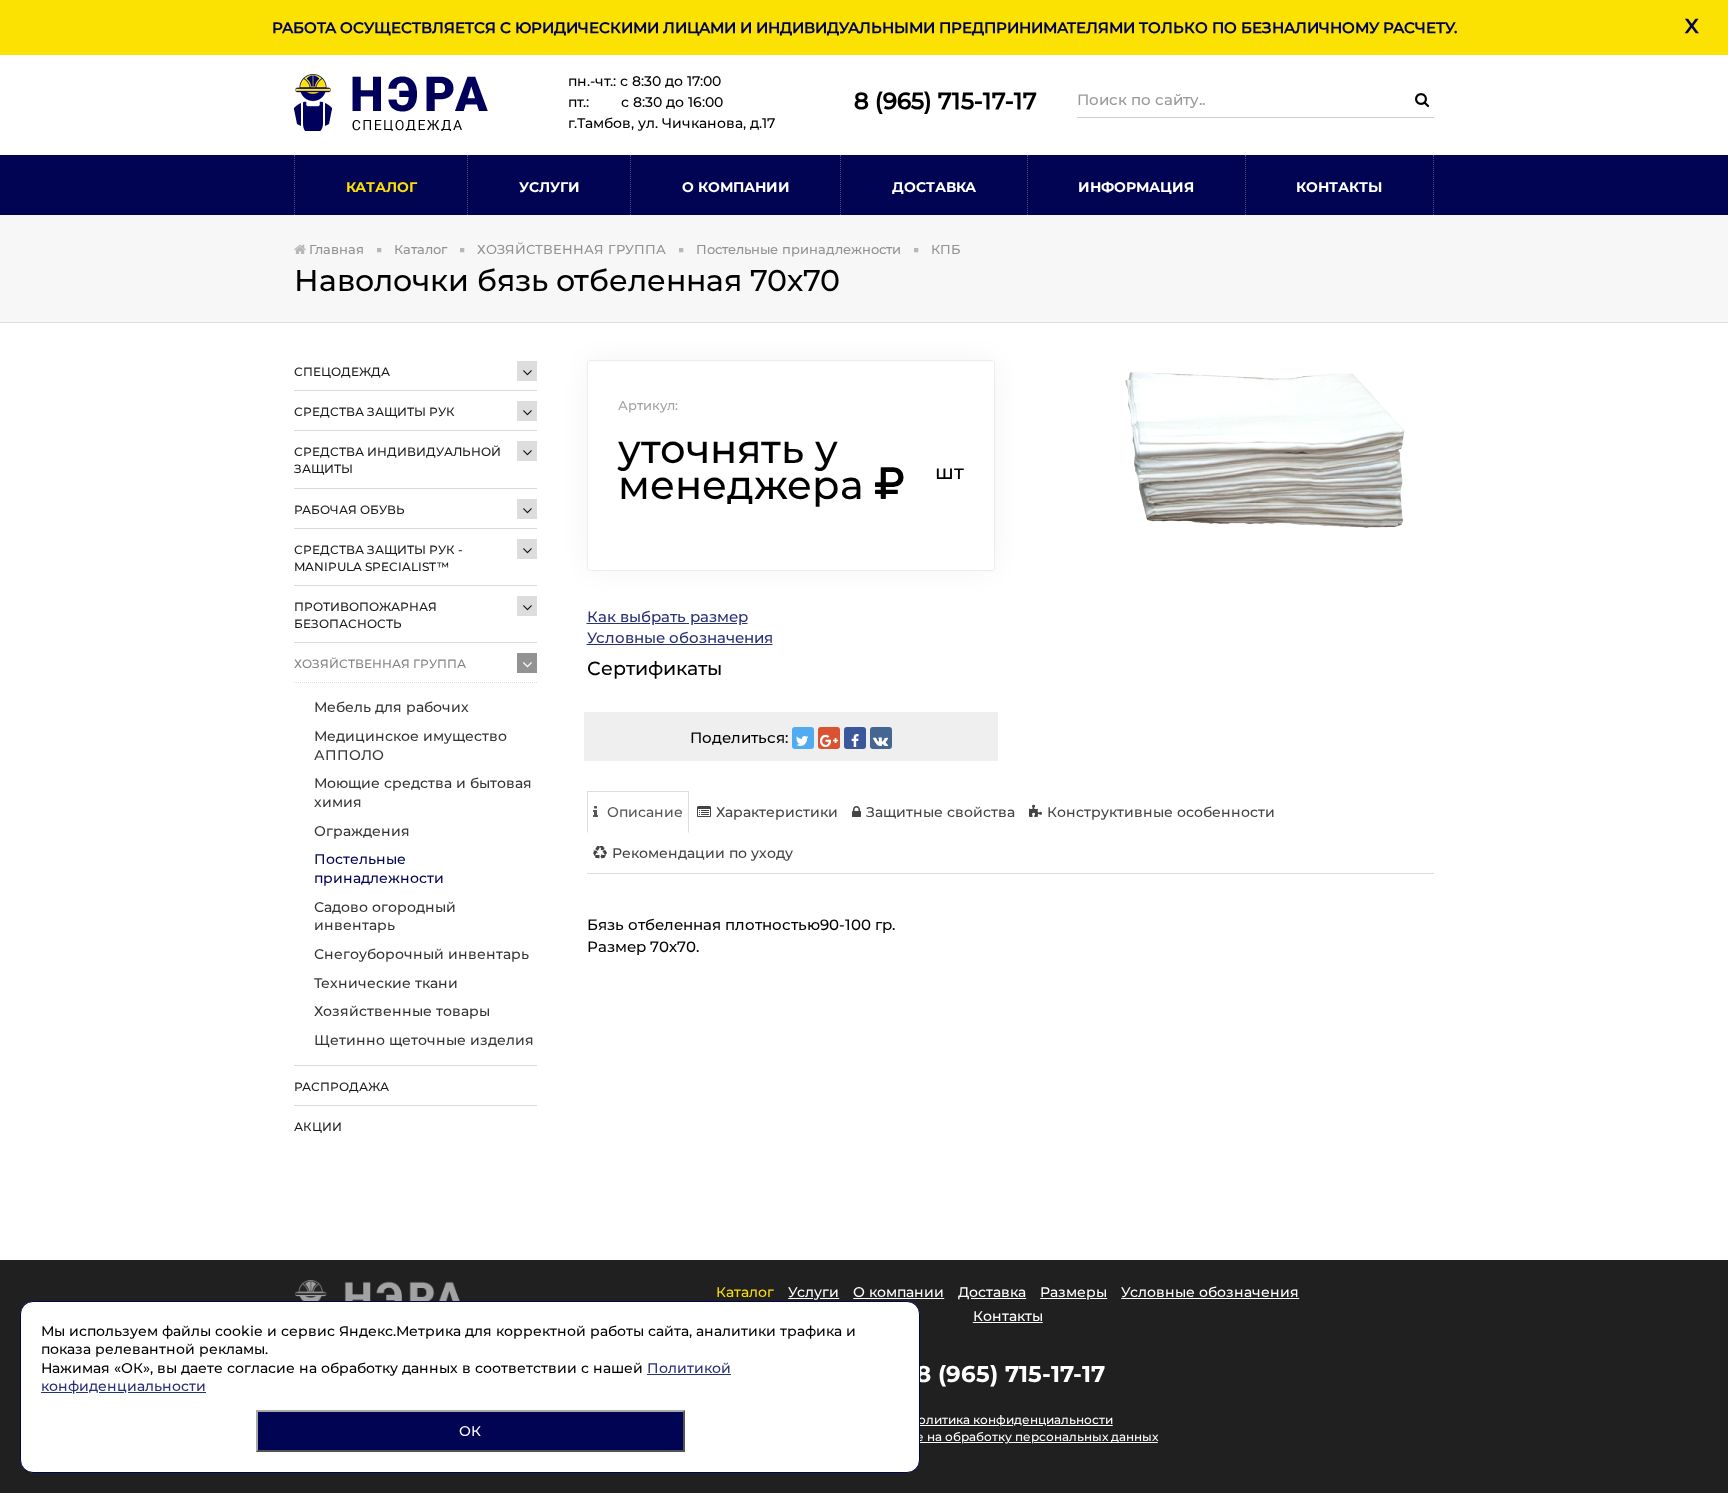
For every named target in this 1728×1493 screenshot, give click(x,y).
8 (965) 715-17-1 (938, 101)
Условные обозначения (680, 637)
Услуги (549, 187)
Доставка (934, 187)
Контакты (1339, 187)
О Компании (736, 187)
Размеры (1073, 1292)
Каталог (381, 187)
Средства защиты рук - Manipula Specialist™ (378, 558)
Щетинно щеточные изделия (424, 1040)
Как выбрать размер (667, 616)
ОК (470, 1431)
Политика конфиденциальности (1010, 1419)
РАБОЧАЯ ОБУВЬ (349, 509)
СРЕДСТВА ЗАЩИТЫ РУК (374, 411)
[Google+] (829, 738)
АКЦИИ (318, 1126)
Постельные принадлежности (379, 868)
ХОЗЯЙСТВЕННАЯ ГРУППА (380, 663)
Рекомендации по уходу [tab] (702, 853)
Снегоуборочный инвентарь (421, 954)
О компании (898, 1292)
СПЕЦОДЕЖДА (342, 371)
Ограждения (362, 831)
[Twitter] (803, 738)
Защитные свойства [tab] (940, 812)
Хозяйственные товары (402, 1011)
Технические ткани (386, 983)
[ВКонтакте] (881, 738)
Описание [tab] (643, 812)
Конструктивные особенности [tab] (1161, 812)
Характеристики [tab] (777, 812)
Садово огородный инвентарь (385, 916)
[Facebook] (855, 738)
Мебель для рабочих (391, 707)
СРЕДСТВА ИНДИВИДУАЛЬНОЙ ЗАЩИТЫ (397, 460)
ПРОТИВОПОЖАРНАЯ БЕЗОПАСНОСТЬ (365, 615)
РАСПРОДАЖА (341, 1086)
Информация (1136, 187)
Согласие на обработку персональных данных (1010, 1436)
